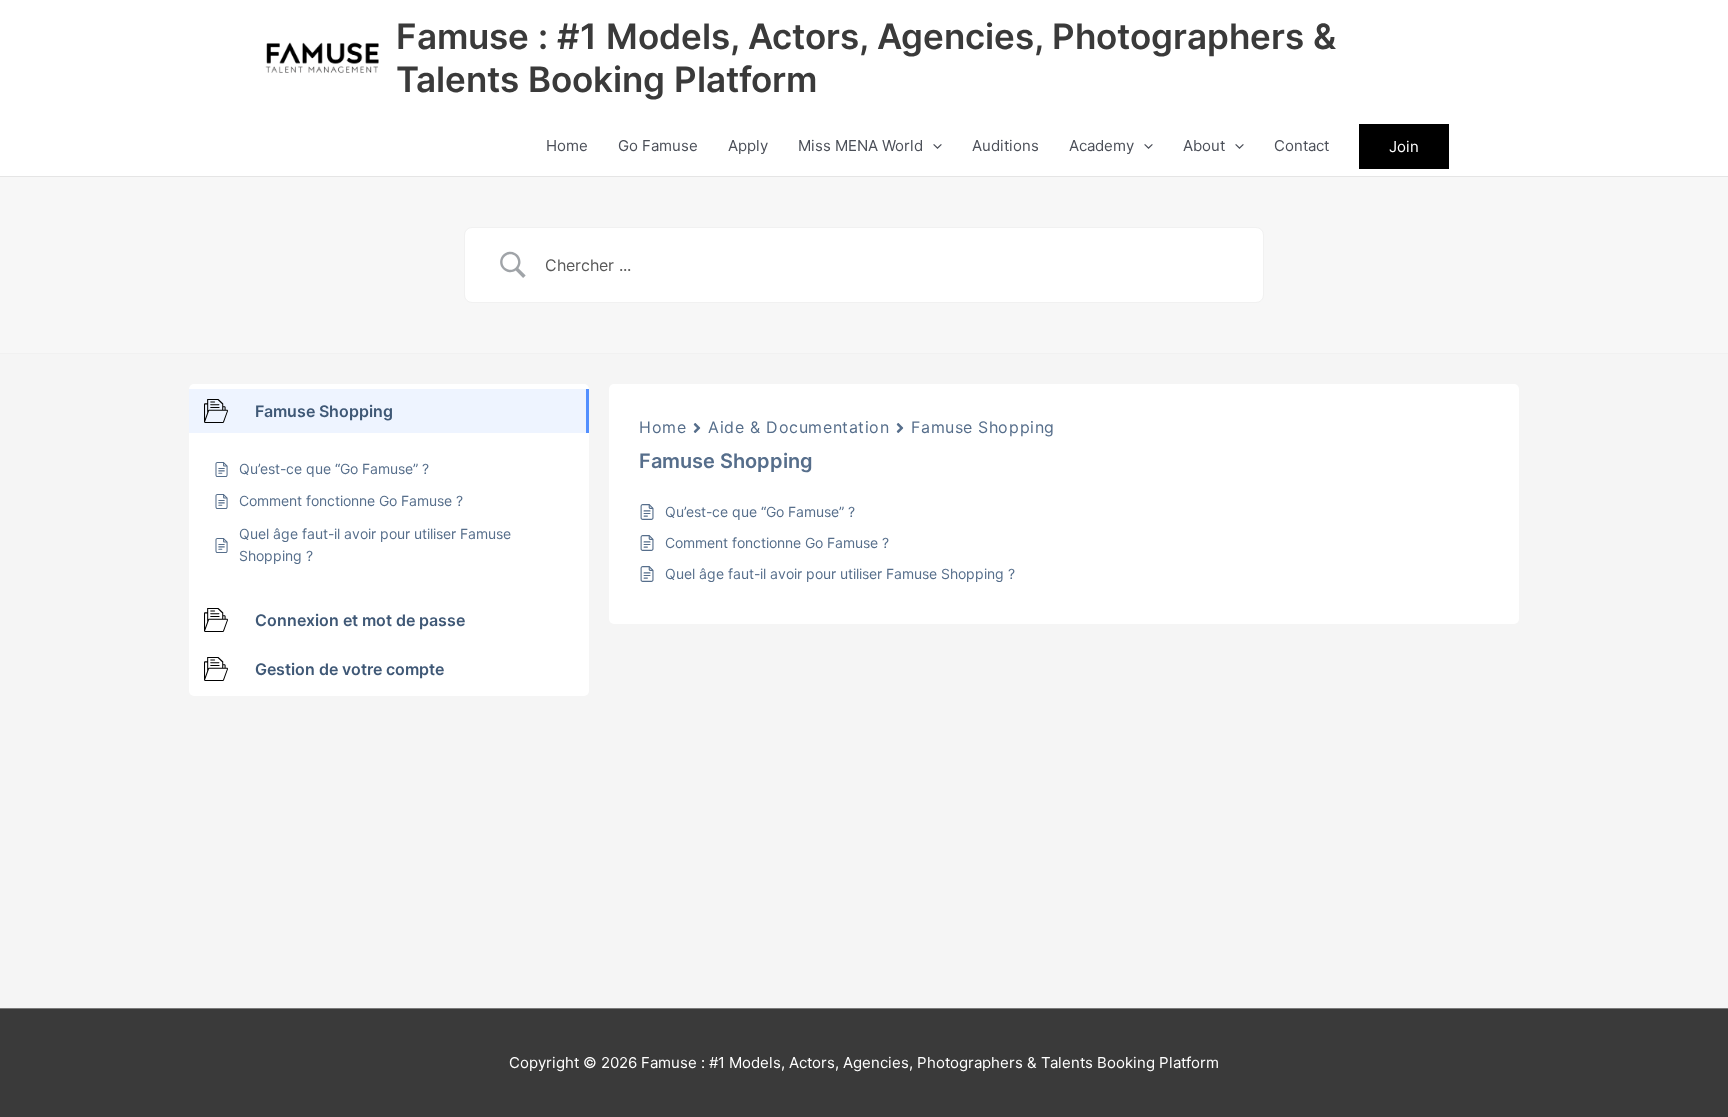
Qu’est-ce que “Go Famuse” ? (760, 511)
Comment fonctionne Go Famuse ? (777, 542)
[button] (932, 146)
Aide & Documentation (798, 427)
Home (662, 427)
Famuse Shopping (982, 427)
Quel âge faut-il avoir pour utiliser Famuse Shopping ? (840, 573)
